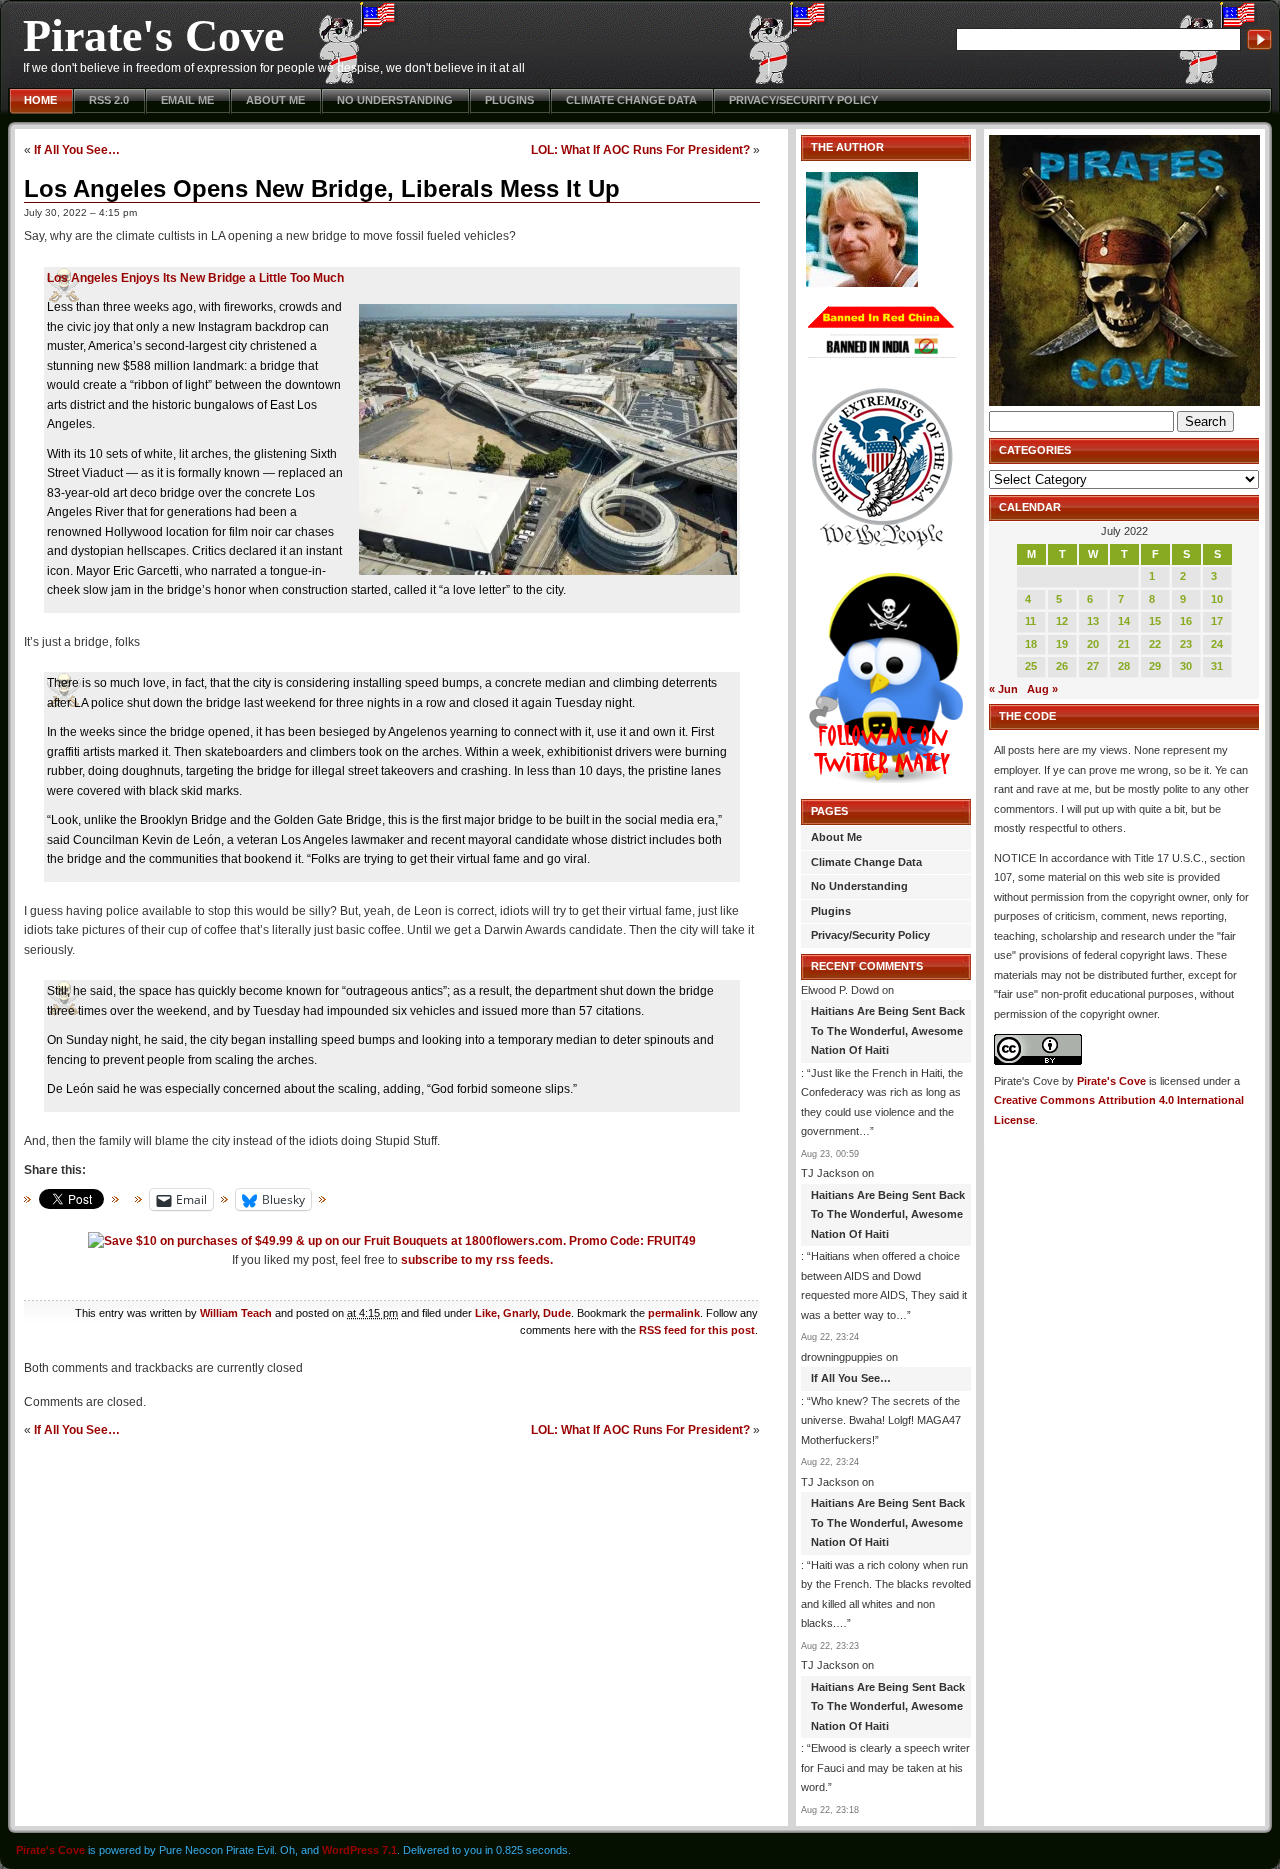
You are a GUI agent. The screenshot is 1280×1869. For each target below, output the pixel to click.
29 (1155, 666)
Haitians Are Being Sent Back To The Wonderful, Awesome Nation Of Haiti (888, 1030)
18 (1031, 644)
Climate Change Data (631, 100)
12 (1062, 621)
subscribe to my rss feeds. (477, 1260)
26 (1062, 666)
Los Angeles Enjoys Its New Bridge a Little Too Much (195, 278)
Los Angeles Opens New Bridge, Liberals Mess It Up (322, 188)
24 (1217, 644)
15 (1155, 621)
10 (1217, 599)
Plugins (509, 100)
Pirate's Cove (153, 35)
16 (1186, 621)
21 (1124, 644)
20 (1093, 644)
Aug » (1042, 689)
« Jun (1003, 689)
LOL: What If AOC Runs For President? (640, 149)
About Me (275, 100)
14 (1124, 621)
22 (1155, 644)
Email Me (187, 100)
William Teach (236, 1313)
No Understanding (395, 100)
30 (1186, 666)
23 (1186, 644)
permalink (674, 1313)
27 (1093, 666)
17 (1217, 621)
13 (1093, 621)
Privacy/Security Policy (803, 100)
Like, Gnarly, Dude (523, 1313)
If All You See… (77, 149)
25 (1031, 666)
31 (1217, 666)
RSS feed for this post (697, 1330)
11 (1030, 621)
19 (1062, 644)
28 (1124, 666)
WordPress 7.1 (359, 1850)
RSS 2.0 (109, 100)
